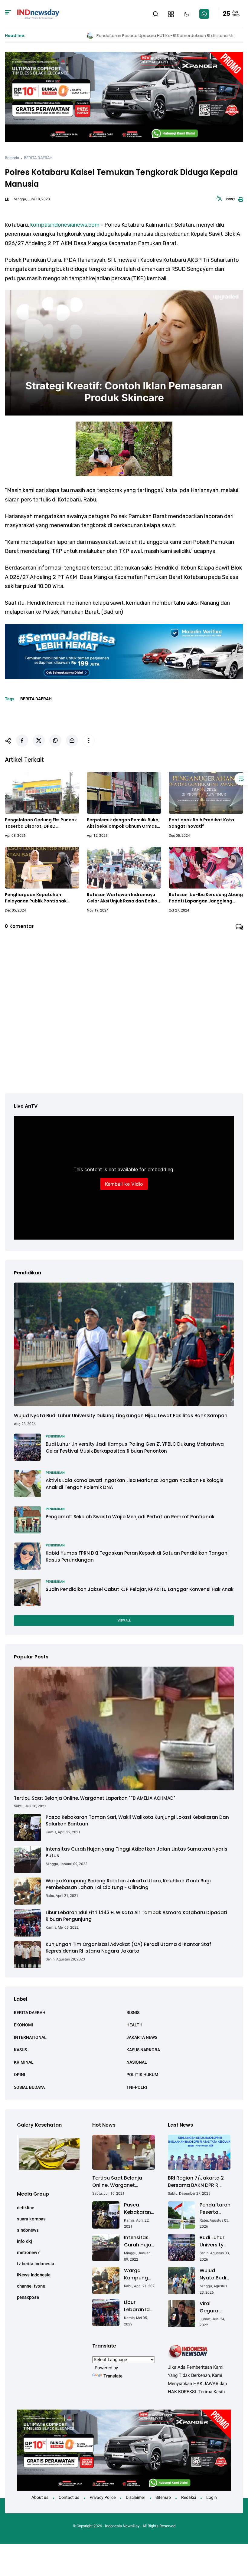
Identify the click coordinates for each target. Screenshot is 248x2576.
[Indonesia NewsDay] (38, 13)
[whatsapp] (55, 741)
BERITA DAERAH (38, 158)
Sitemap (163, 2497)
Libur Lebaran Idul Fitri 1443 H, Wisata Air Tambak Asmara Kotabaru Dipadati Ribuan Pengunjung (136, 1916)
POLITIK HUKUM (142, 2075)
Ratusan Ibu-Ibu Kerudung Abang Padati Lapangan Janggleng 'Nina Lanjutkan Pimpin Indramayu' (206, 898)
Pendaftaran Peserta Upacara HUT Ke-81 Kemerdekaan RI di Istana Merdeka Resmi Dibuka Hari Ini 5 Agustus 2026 (217, 2209)
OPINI (20, 2075)
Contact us (69, 2497)
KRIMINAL (24, 2062)
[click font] (219, 200)
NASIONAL (137, 2062)
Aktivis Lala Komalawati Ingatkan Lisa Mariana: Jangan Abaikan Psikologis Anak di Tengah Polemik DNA (135, 1484)
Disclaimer (135, 2497)
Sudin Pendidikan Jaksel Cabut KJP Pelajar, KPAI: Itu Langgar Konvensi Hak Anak (140, 1589)
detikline (26, 2208)
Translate (113, 2376)
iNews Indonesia (34, 2275)
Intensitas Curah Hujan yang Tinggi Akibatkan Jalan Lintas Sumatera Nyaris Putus (137, 1852)
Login (212, 2497)
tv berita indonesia (36, 2264)
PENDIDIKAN (55, 1436)
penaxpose (28, 2297)
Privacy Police (103, 2497)
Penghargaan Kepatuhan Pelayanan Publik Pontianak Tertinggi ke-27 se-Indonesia (37, 898)
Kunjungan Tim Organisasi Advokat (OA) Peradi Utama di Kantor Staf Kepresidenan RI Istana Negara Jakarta (128, 1948)
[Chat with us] (204, 14)
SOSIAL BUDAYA (29, 2087)
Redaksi (189, 2497)
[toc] (241, 779)
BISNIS (133, 2012)
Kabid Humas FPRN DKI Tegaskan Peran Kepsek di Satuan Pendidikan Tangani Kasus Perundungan (137, 1556)
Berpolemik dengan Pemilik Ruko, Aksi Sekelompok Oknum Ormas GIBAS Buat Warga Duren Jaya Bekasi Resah (123, 823)
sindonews (28, 2230)
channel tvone (31, 2286)
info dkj (24, 2241)
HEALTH (134, 2025)
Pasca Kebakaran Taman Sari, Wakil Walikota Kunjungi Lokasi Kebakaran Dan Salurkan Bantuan (137, 1821)
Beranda (12, 158)
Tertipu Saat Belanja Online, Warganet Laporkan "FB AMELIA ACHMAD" (95, 1798)
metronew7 (28, 2252)
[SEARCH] (156, 13)
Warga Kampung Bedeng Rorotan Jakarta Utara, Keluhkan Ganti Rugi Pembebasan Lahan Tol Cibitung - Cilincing (128, 1884)
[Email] (72, 741)
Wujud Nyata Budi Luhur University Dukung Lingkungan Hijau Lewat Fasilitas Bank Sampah (121, 1416)
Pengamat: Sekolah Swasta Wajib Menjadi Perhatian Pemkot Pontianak (130, 1517)
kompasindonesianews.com (65, 225)
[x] (39, 741)
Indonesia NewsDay (122, 2526)
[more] (89, 741)
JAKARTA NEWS (142, 2037)
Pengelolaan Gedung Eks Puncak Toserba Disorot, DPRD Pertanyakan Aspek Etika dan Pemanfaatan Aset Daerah (41, 823)
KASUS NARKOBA (143, 2050)
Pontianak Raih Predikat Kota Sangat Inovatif (201, 823)
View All (124, 1620)
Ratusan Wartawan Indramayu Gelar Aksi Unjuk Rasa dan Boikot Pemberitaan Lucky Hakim (123, 898)
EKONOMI (23, 2025)
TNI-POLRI (137, 2087)
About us (40, 2497)
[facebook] (22, 741)
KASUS (20, 2050)
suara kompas (31, 2219)
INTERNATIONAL (30, 2037)
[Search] (8, 14)
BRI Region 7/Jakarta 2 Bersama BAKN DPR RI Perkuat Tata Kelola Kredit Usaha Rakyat (196, 2182)
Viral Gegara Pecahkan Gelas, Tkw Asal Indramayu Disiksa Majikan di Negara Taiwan (213, 2307)
